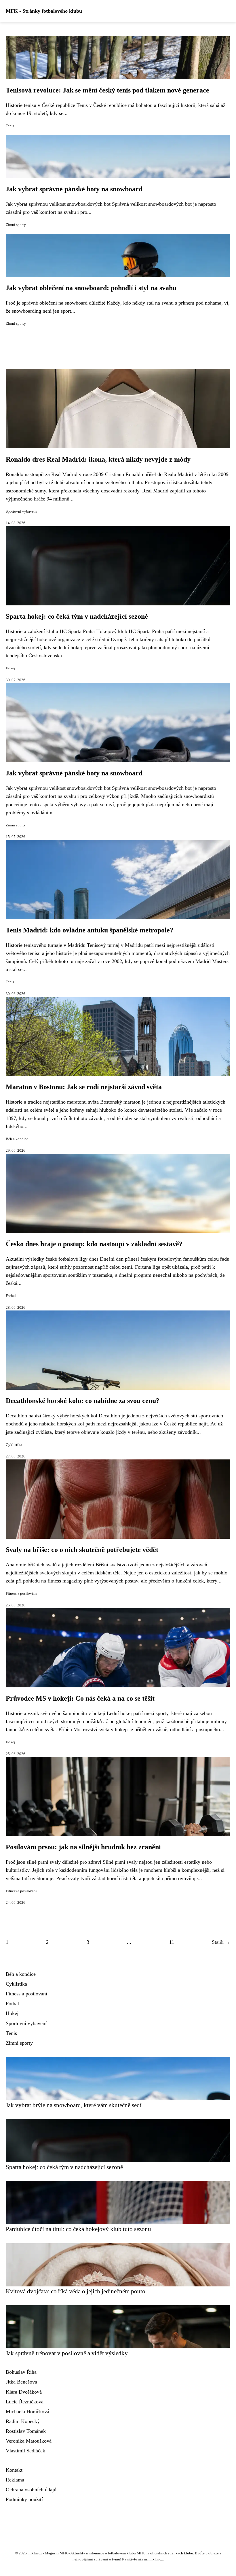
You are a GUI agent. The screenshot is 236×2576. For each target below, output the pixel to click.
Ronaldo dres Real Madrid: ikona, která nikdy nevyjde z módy (98, 459)
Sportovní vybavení (21, 511)
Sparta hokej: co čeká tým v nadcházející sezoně (77, 616)
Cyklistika (14, 1445)
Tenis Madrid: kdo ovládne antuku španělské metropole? (90, 930)
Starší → (221, 1942)
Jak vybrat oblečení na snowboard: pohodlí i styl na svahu (91, 288)
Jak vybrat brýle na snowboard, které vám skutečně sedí (74, 2105)
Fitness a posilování (21, 1593)
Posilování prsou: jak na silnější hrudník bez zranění (83, 1847)
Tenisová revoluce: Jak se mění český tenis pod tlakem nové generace (107, 90)
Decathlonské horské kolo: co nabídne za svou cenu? (83, 1401)
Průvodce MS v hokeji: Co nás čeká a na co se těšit (80, 1698)
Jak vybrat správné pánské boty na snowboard (74, 189)
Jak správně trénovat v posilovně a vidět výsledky (67, 2353)
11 (172, 1942)
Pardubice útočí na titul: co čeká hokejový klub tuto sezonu (78, 2229)
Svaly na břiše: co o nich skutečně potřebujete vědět (82, 1550)
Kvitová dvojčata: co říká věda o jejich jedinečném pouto (76, 2291)
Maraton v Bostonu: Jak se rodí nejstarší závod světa (84, 1087)
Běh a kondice (17, 1139)
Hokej (11, 668)
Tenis (10, 126)
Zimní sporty (16, 225)
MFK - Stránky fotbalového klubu (44, 11)
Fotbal (11, 1296)
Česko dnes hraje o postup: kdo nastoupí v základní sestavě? (94, 1244)
